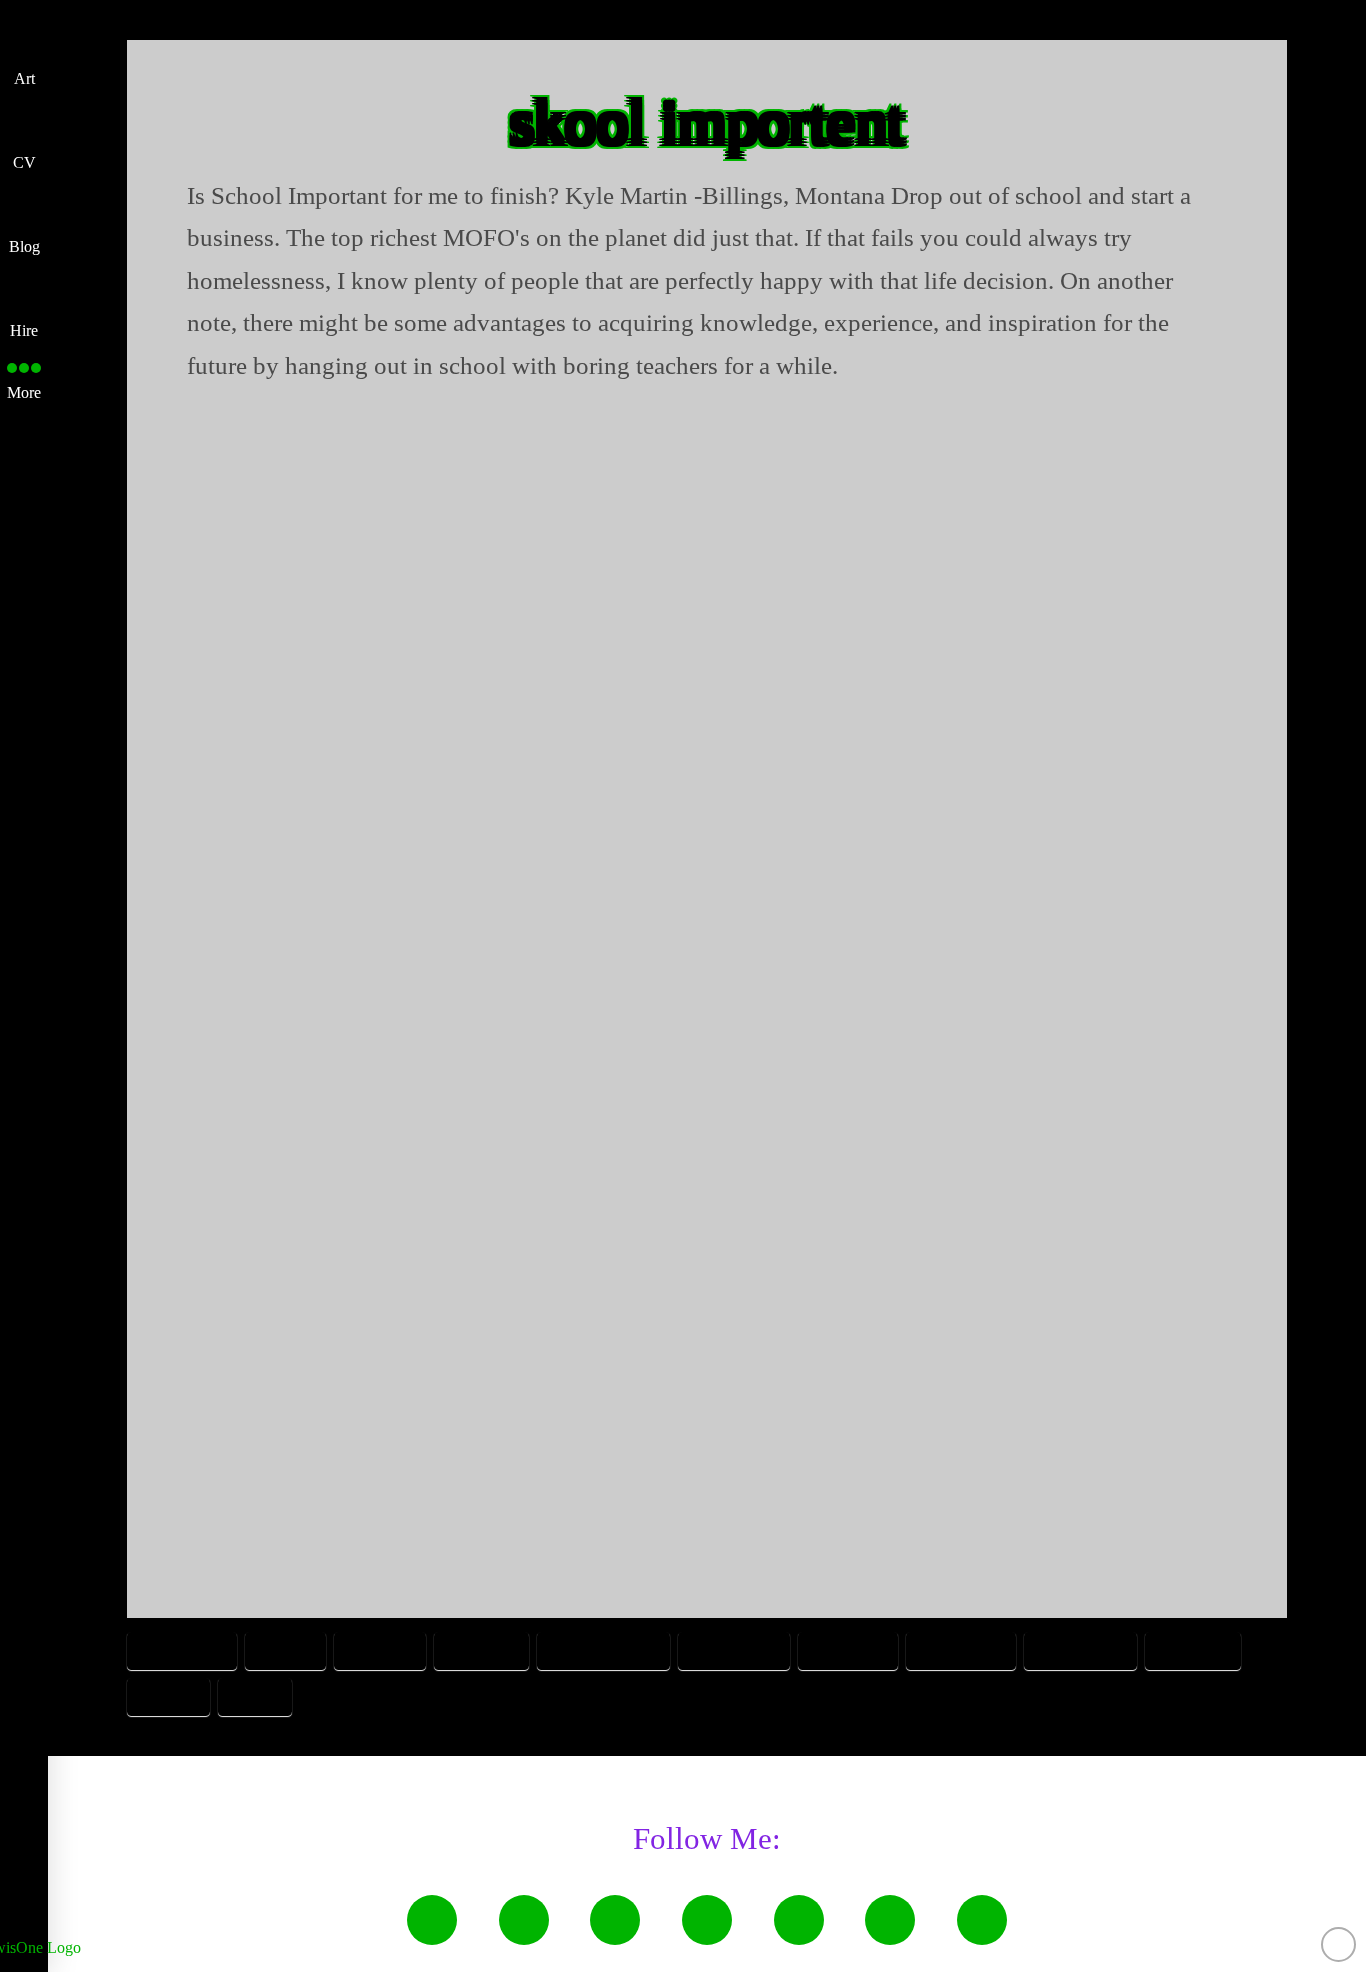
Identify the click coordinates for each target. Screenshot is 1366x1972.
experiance (734, 1649)
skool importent (707, 121)
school (168, 1695)
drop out (481, 1649)
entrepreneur (603, 1649)
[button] (24, 376)
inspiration (961, 1649)
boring (285, 1649)
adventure (182, 1649)
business (380, 1649)
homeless (848, 1649)
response (1193, 1649)
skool (255, 1695)
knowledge (1080, 1649)
